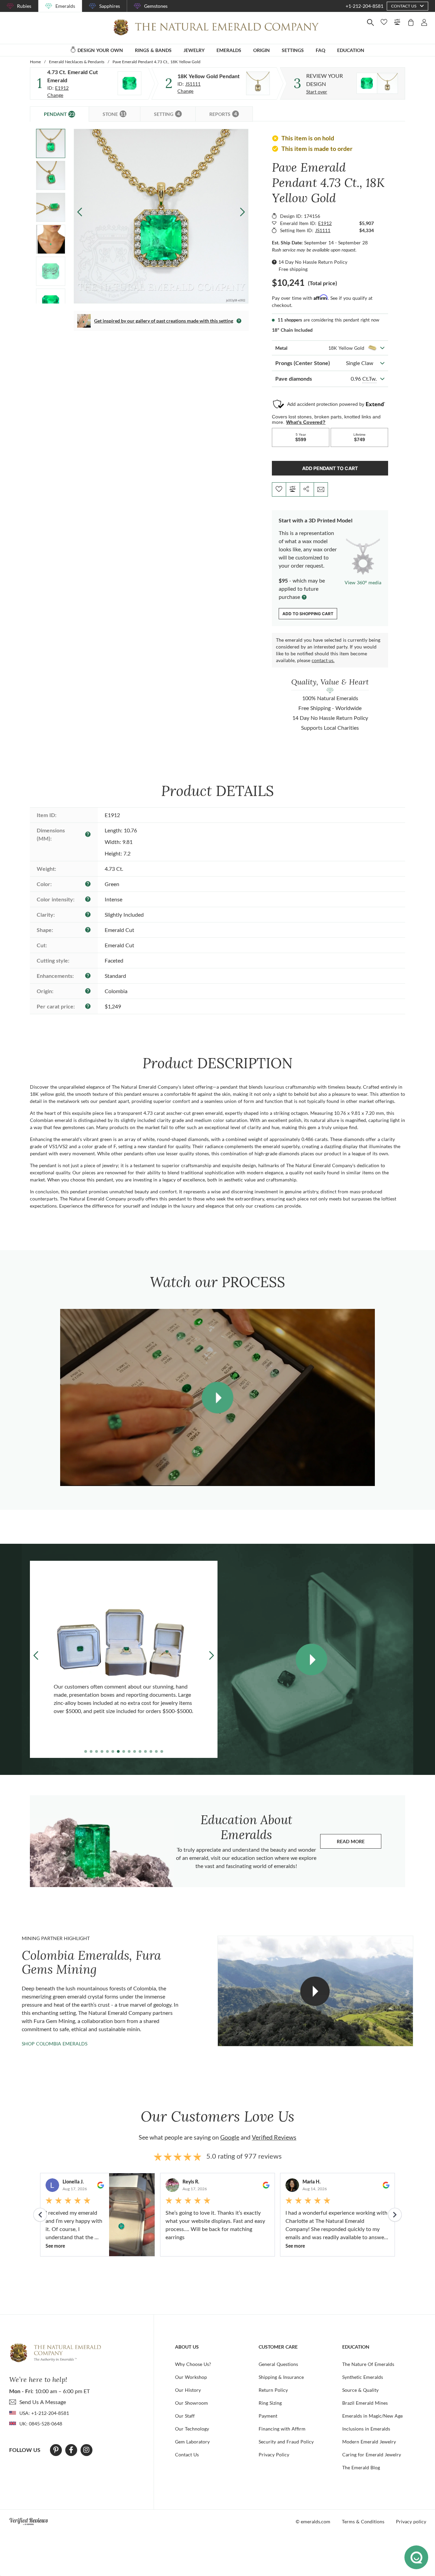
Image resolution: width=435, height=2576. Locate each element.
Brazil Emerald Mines (365, 2403)
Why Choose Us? (193, 2364)
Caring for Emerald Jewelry (372, 2454)
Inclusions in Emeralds (366, 2429)
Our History (188, 2390)
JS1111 (193, 84)
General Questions (278, 2364)
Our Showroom (192, 2403)
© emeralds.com (313, 2521)
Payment (268, 2416)
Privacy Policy (274, 2454)
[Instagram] (86, 2450)
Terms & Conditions (363, 2521)
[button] (242, 212)
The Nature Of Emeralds (368, 2364)
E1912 (62, 88)
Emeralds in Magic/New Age (372, 2416)
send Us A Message (43, 2402)
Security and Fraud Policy (286, 2442)
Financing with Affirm (282, 2429)
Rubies (24, 6)
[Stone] (129, 83)
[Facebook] (71, 2450)
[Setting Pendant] (258, 83)
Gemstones (156, 6)
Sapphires (110, 6)
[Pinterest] (56, 2450)
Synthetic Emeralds (363, 2377)
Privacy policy (411, 2521)
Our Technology (192, 2429)
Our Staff (185, 2416)
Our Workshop (191, 2377)
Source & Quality (360, 2390)
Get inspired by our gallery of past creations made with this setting (164, 321)
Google (230, 2137)
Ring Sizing (270, 2403)
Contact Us (187, 2454)
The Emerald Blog (361, 2467)
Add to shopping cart (308, 614)
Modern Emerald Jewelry (369, 2442)
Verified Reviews (274, 2137)
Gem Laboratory (192, 2442)
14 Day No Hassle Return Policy (313, 262)
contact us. (323, 660)
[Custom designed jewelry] (377, 83)
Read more (359, 1843)
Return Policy (273, 2390)
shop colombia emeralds (55, 2044)
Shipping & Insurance (281, 2377)
